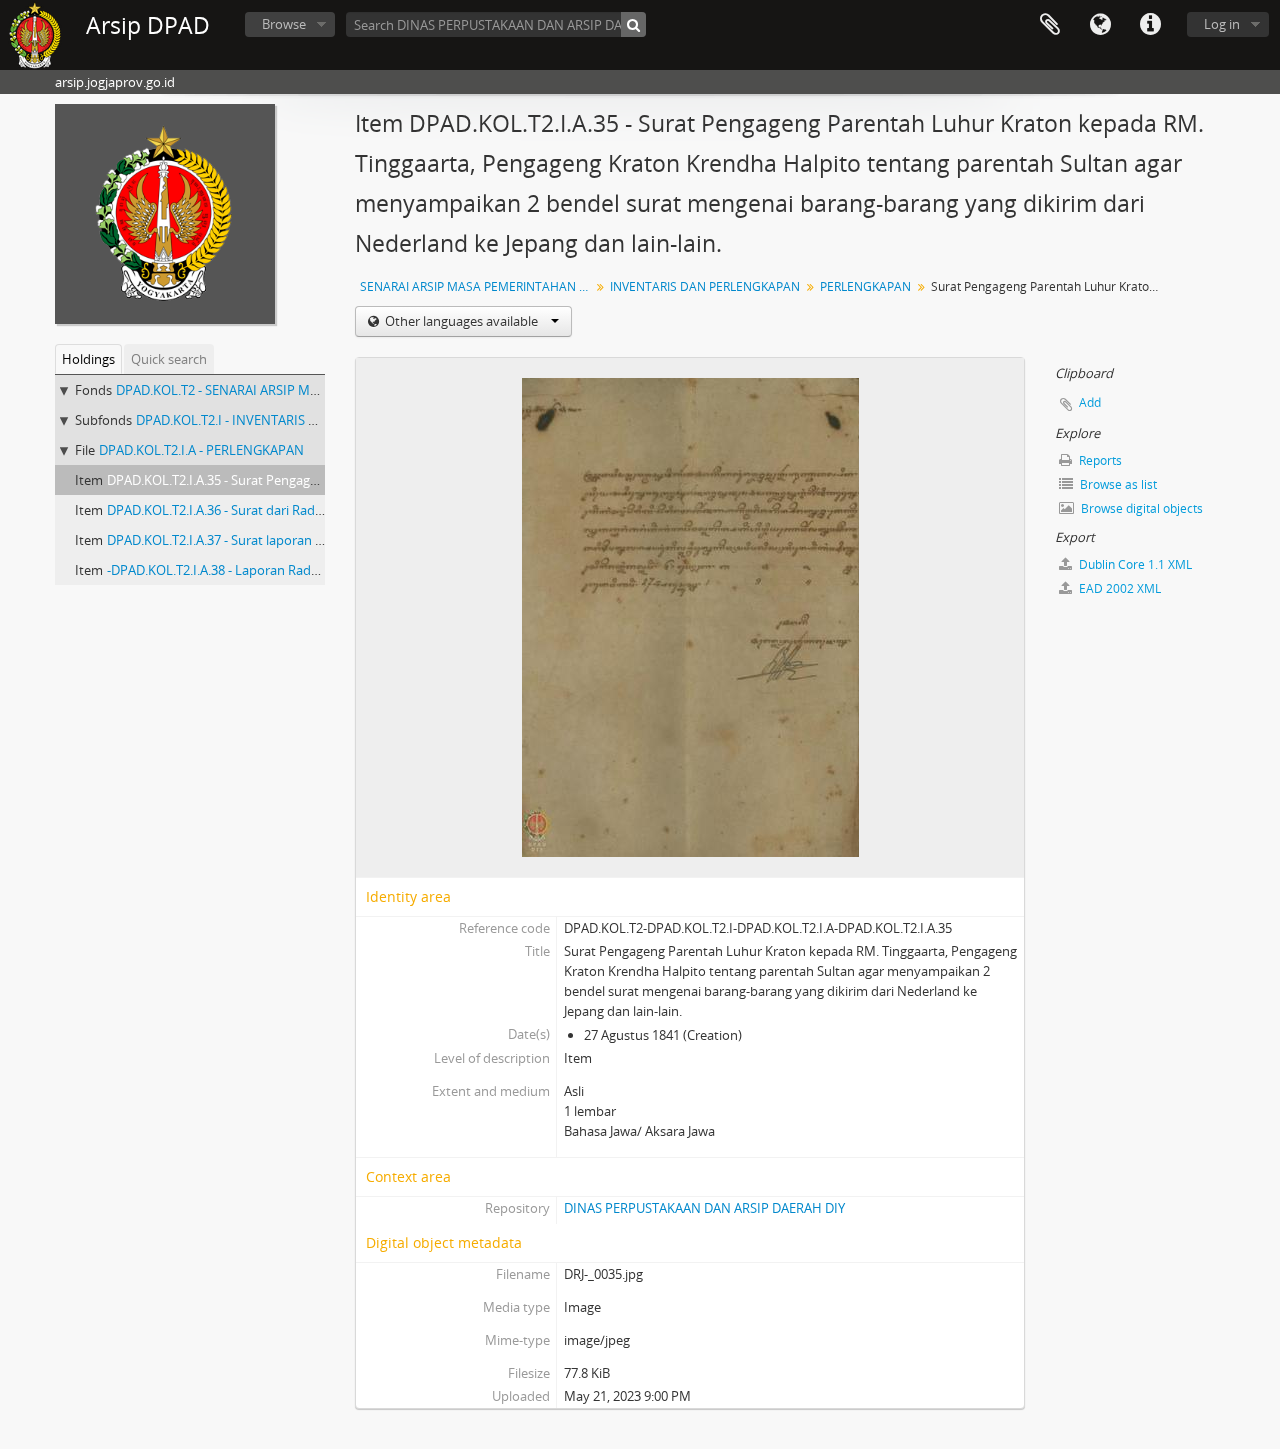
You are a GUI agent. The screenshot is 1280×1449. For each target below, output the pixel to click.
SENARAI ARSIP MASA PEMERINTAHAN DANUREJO (477, 286)
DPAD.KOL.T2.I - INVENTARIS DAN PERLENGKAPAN (286, 420)
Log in (1222, 24)
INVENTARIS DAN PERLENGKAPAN (705, 286)
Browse (284, 24)
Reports (1099, 460)
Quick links (1150, 25)
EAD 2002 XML (1118, 588)
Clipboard (1050, 25)
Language (1100, 25)
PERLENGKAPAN (865, 286)
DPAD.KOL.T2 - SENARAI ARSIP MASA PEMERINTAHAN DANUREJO (309, 390)
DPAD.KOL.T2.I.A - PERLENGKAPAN (201, 450)
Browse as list (1117, 484)
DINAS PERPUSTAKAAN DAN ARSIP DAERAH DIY (704, 1208)
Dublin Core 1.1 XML (1134, 564)
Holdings (88, 359)
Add (1090, 402)
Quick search (169, 359)
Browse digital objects (1140, 508)
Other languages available (461, 321)
